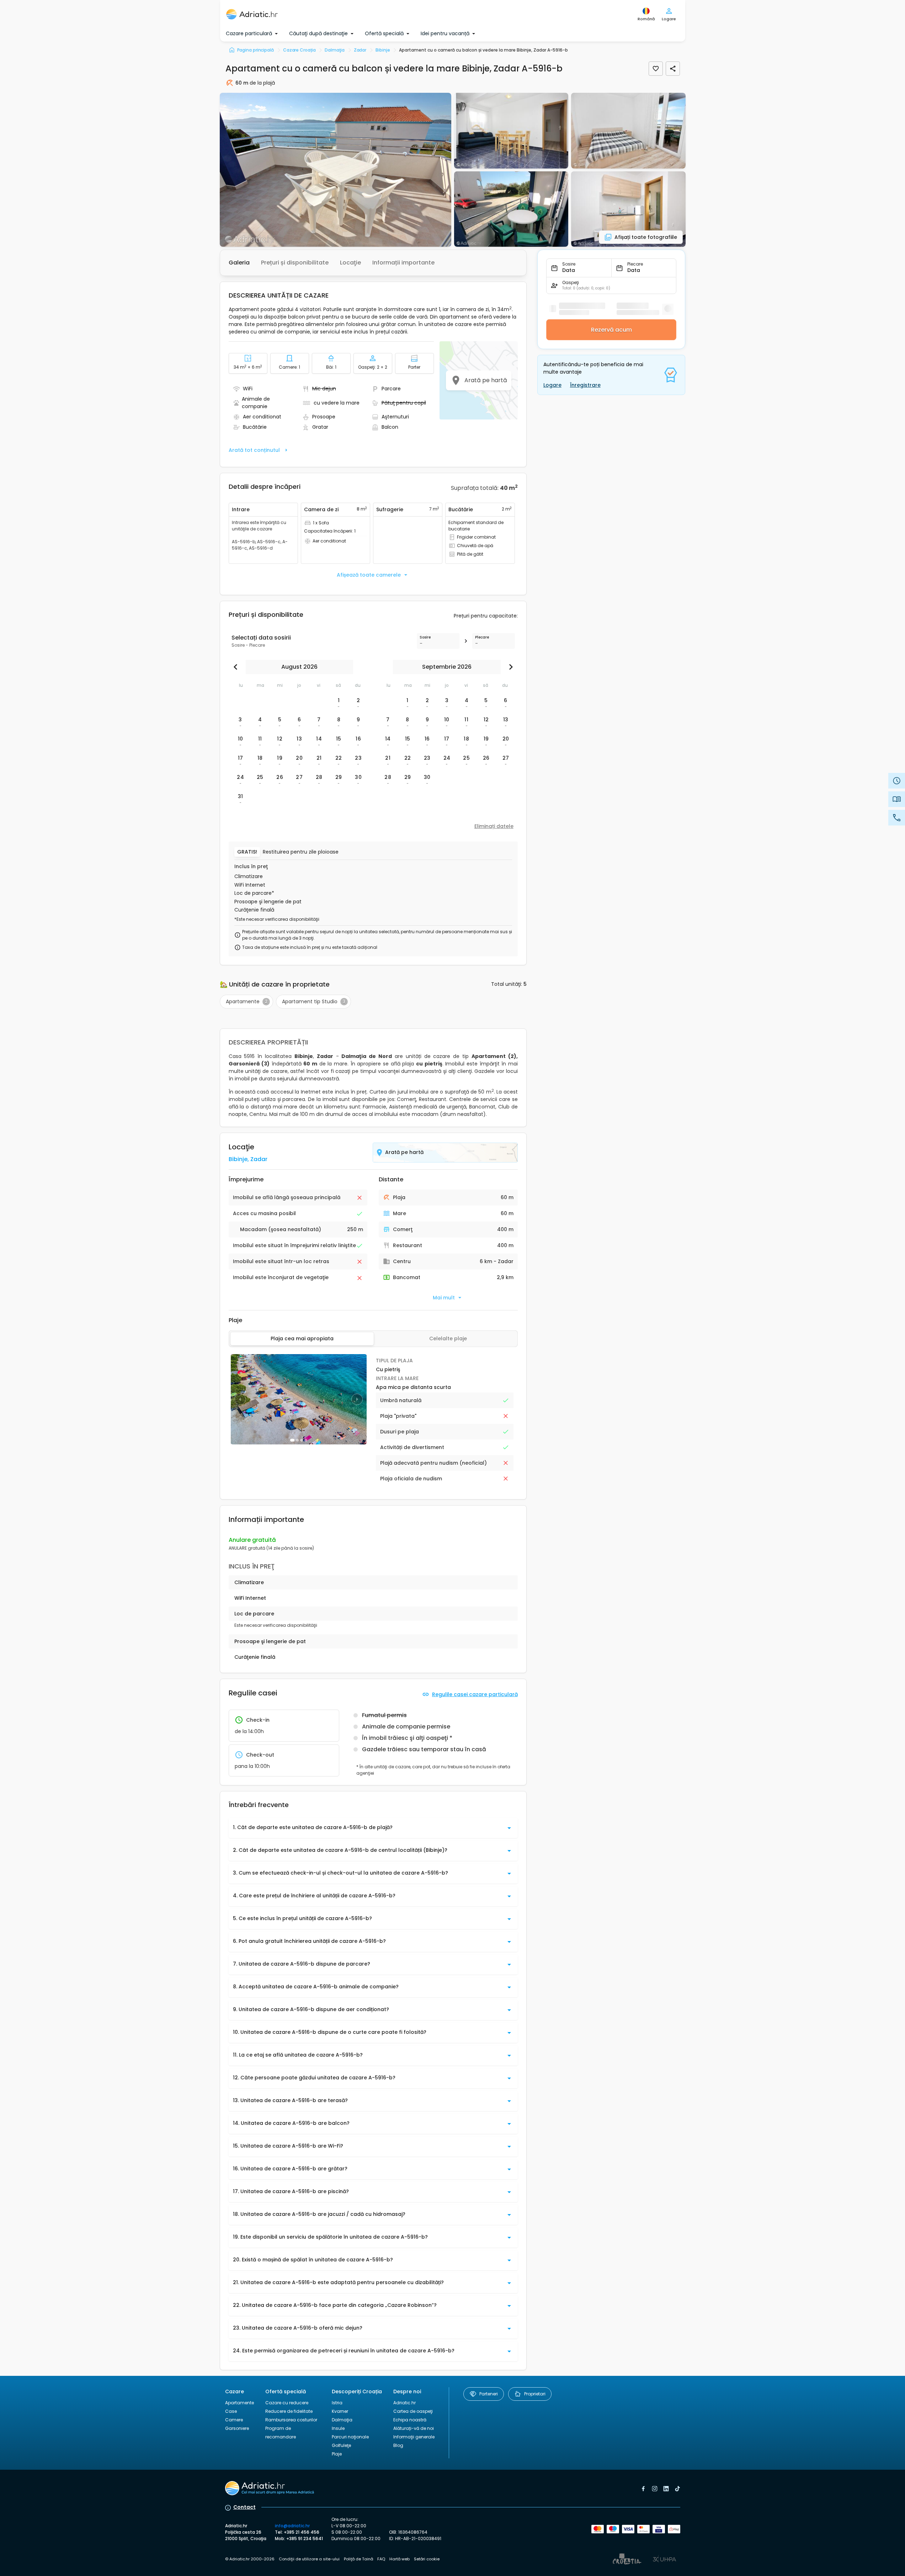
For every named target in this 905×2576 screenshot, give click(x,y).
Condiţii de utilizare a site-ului (309, 2559)
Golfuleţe (341, 2445)
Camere (234, 2420)
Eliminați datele (494, 826)
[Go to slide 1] (292, 1440)
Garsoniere (237, 2428)
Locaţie (350, 263)
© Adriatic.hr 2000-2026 (250, 2559)
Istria (337, 2403)
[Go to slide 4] (306, 1440)
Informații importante (403, 263)
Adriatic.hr (404, 2403)
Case (231, 2411)
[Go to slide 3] (302, 1440)
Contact (244, 2507)
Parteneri (489, 2394)
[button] (336, 170)
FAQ (381, 2559)
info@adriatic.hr (292, 2526)
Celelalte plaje (448, 1338)
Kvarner (340, 2411)
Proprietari (535, 2394)
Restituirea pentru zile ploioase (301, 852)
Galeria (239, 263)
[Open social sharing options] (673, 69)
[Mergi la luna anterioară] (237, 667)
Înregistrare (585, 385)
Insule (338, 2428)
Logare (552, 385)
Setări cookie (427, 2559)
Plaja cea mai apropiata (302, 1338)
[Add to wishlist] (656, 69)
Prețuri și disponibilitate (295, 263)
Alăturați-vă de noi (414, 2428)
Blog (398, 2445)
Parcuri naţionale (350, 2437)
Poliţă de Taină (358, 2559)
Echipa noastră (410, 2420)
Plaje (337, 2454)
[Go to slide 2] (297, 1440)
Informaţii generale (414, 2437)
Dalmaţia (342, 2420)
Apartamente (239, 2403)
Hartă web (400, 2559)
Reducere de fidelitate (289, 2411)
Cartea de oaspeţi (413, 2411)
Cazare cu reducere (287, 2403)
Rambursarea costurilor (291, 2420)
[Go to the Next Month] (509, 667)
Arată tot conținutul (254, 450)
